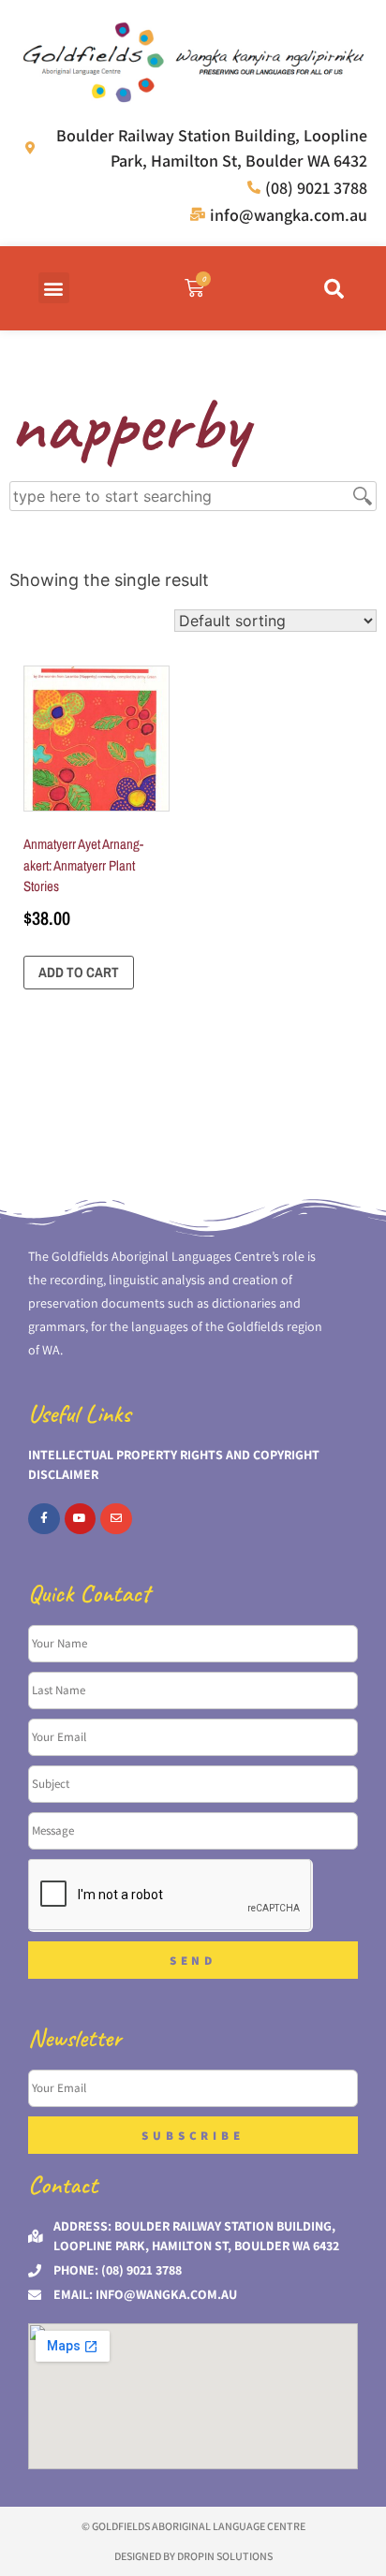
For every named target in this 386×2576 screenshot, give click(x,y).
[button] (54, 288)
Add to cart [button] (79, 972)
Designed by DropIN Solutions (193, 2556)
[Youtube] (81, 1519)
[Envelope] (116, 1519)
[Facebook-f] (44, 1519)
